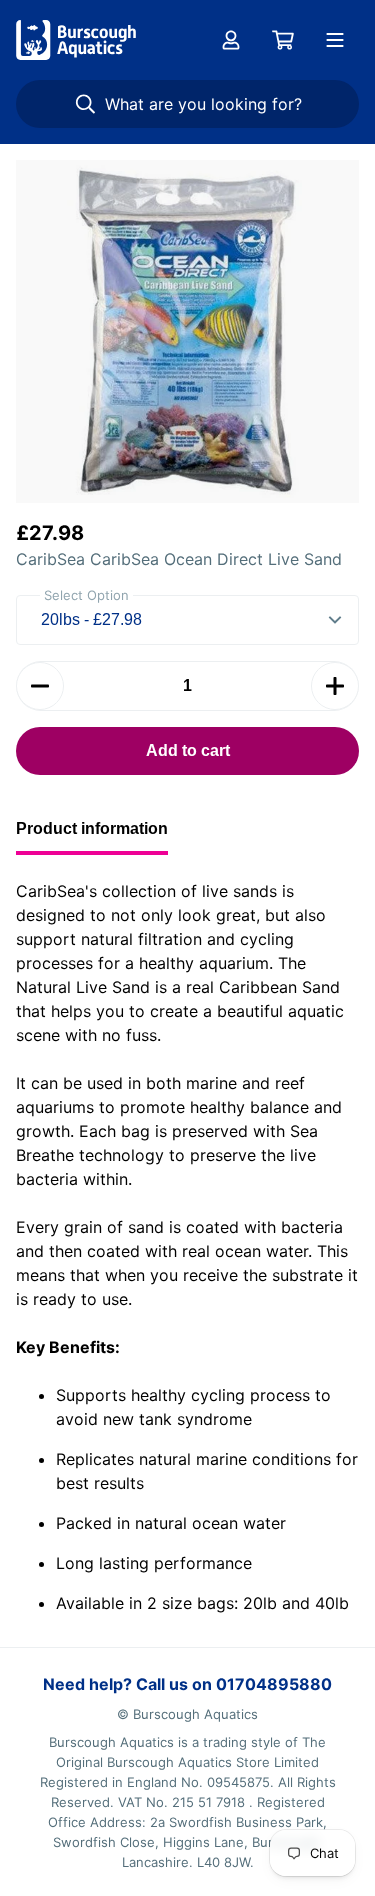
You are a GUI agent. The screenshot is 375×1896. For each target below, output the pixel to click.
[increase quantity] (335, 686)
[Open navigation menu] (335, 40)
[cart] (283, 40)
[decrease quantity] (40, 686)
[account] (231, 40)
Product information (92, 828)
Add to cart (188, 750)
